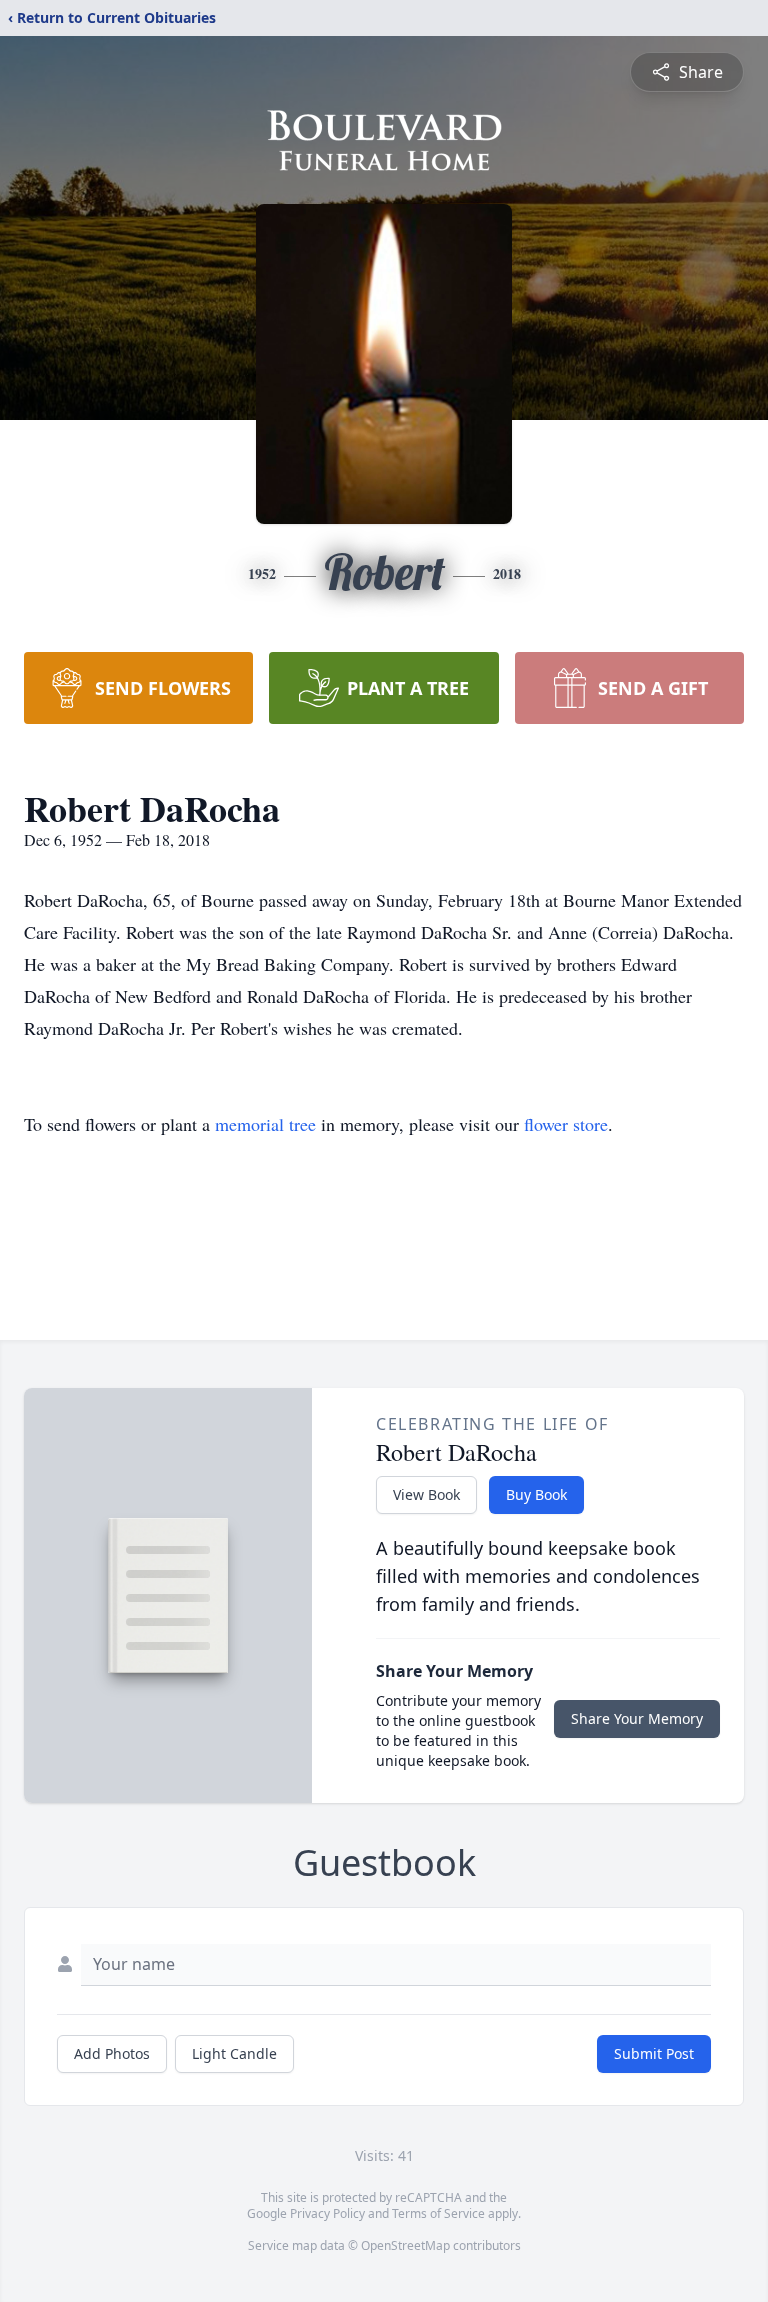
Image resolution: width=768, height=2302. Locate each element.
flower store (566, 1124)
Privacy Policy (327, 2213)
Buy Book (536, 1494)
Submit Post (654, 2053)
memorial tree (265, 1124)
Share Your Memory (637, 1718)
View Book (426, 1494)
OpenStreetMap (405, 2245)
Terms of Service (438, 2213)
